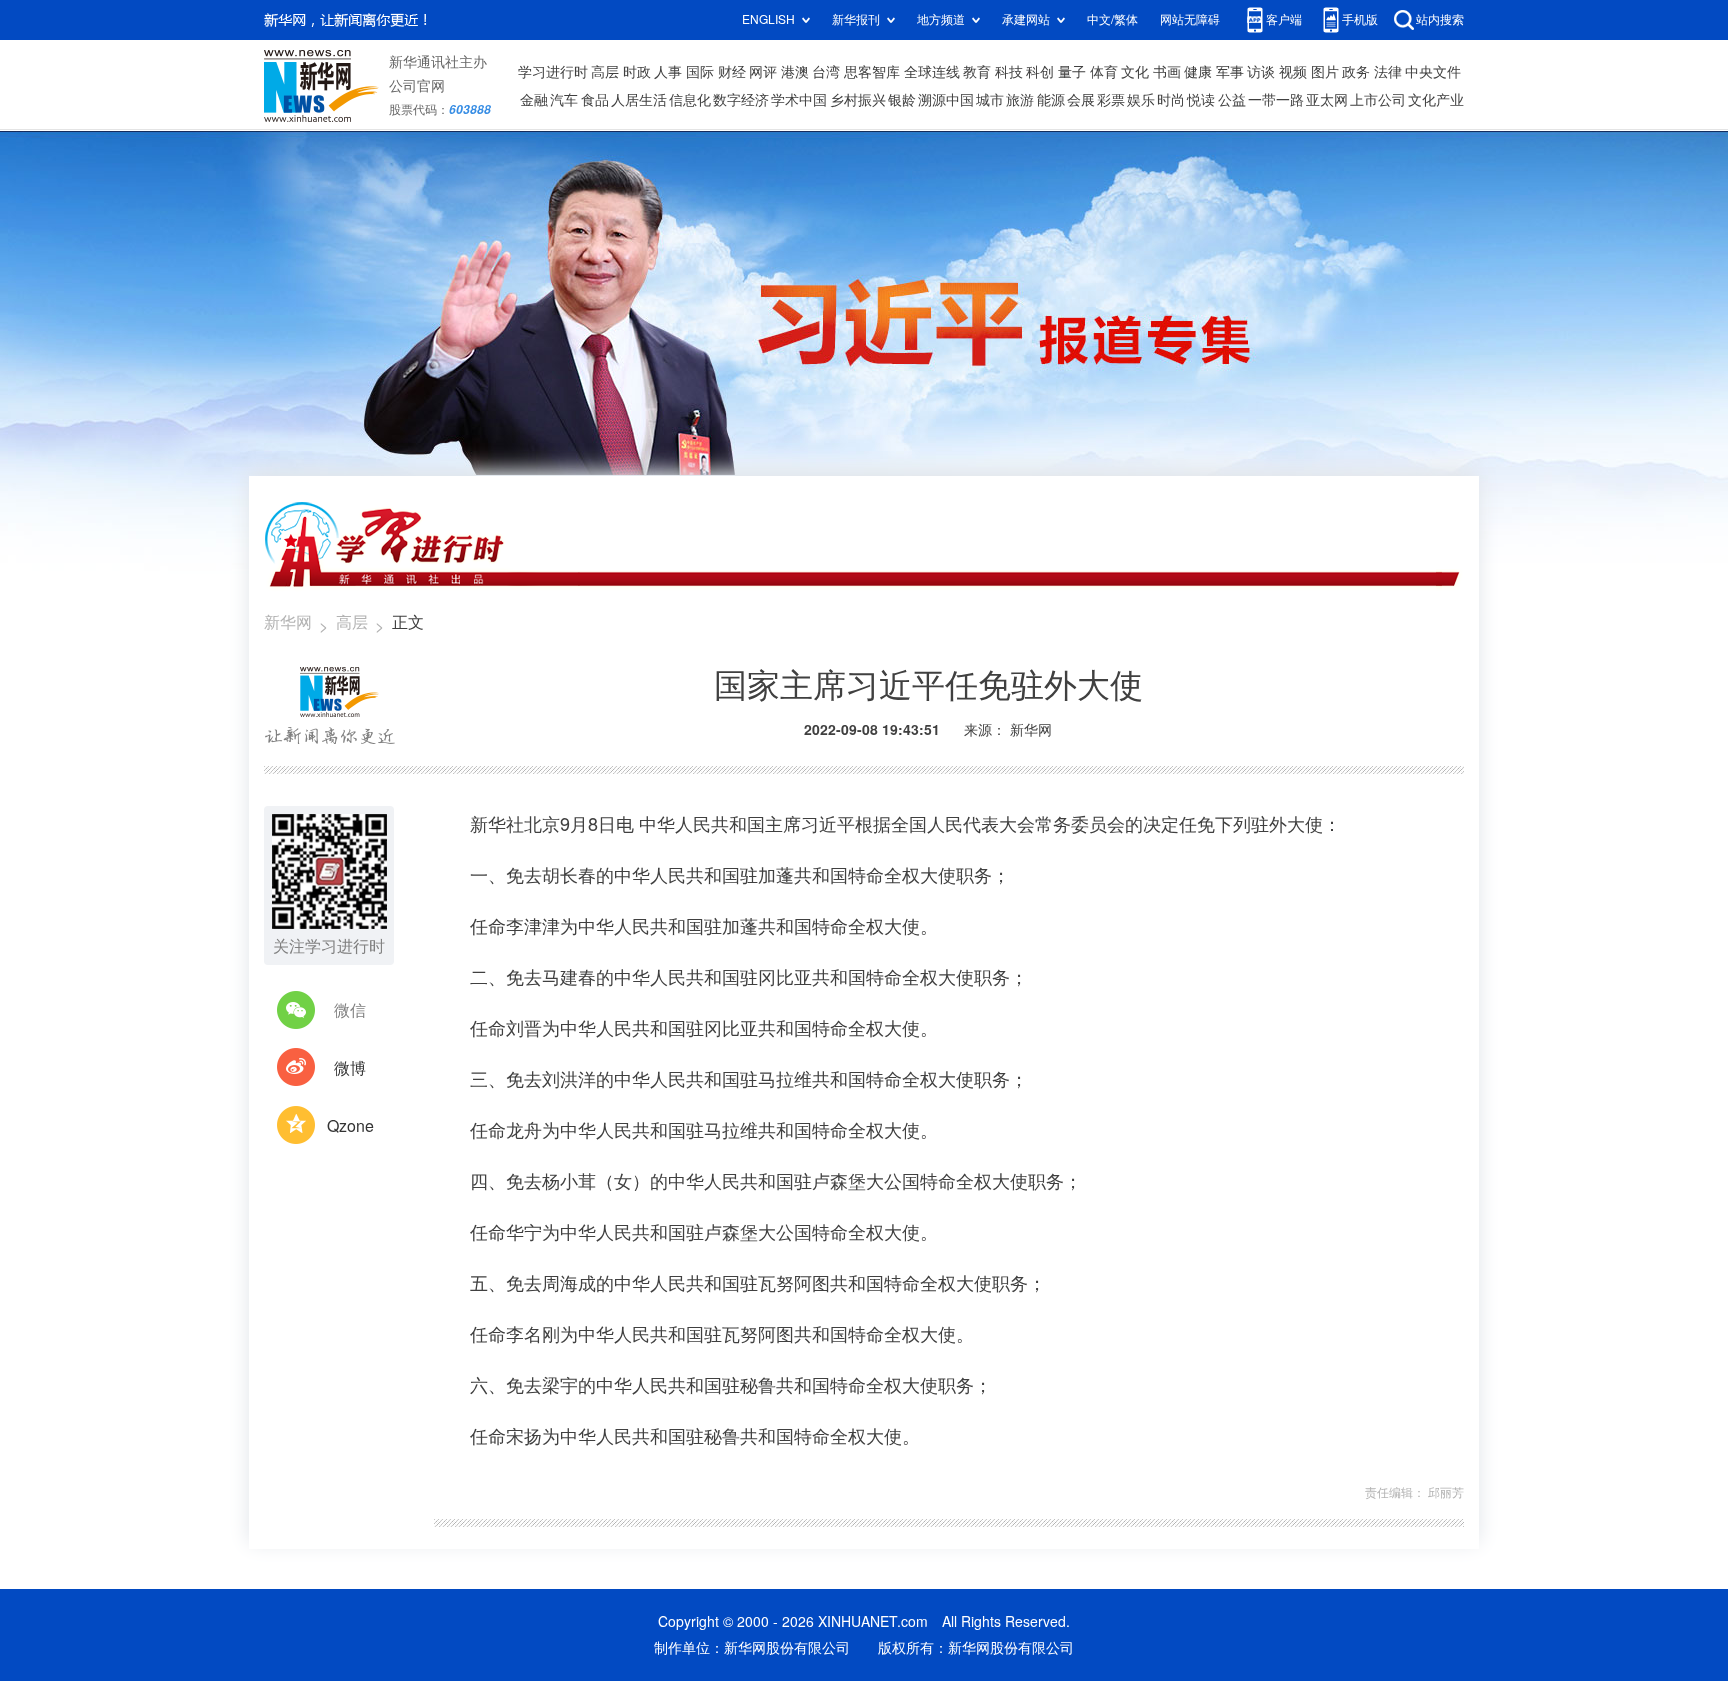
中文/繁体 (1112, 19)
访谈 (1261, 72)
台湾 (826, 72)
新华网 (288, 622)
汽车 (564, 100)
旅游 (1020, 100)
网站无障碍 (1190, 19)
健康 (1198, 72)
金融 (534, 100)
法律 (1388, 72)
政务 (1356, 72)
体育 (1104, 72)
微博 (350, 1068)
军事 (1230, 72)
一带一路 (1276, 100)
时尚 (1171, 100)
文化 (1135, 72)
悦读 (1201, 100)
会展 (1081, 100)
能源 (1051, 100)
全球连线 (932, 72)
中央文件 (1433, 72)
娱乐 (1141, 100)
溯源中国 (946, 100)
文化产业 (1436, 100)
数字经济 (741, 100)
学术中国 (799, 100)
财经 (732, 72)
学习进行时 (553, 72)
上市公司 (1378, 100)
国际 (700, 72)
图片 (1325, 72)
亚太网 (1327, 100)
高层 (605, 72)
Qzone (350, 1126)
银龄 (902, 100)
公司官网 (417, 86)
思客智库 (872, 72)
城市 (990, 100)
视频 (1293, 72)
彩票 (1111, 100)
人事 (668, 72)
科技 (1009, 72)
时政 (637, 72)
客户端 (1284, 19)
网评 (763, 72)
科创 (1040, 72)
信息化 (690, 100)
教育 (977, 72)
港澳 (795, 72)
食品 (595, 100)
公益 (1232, 100)
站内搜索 (1440, 19)
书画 (1167, 72)
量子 (1072, 72)
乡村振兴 (858, 100)
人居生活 (639, 100)
